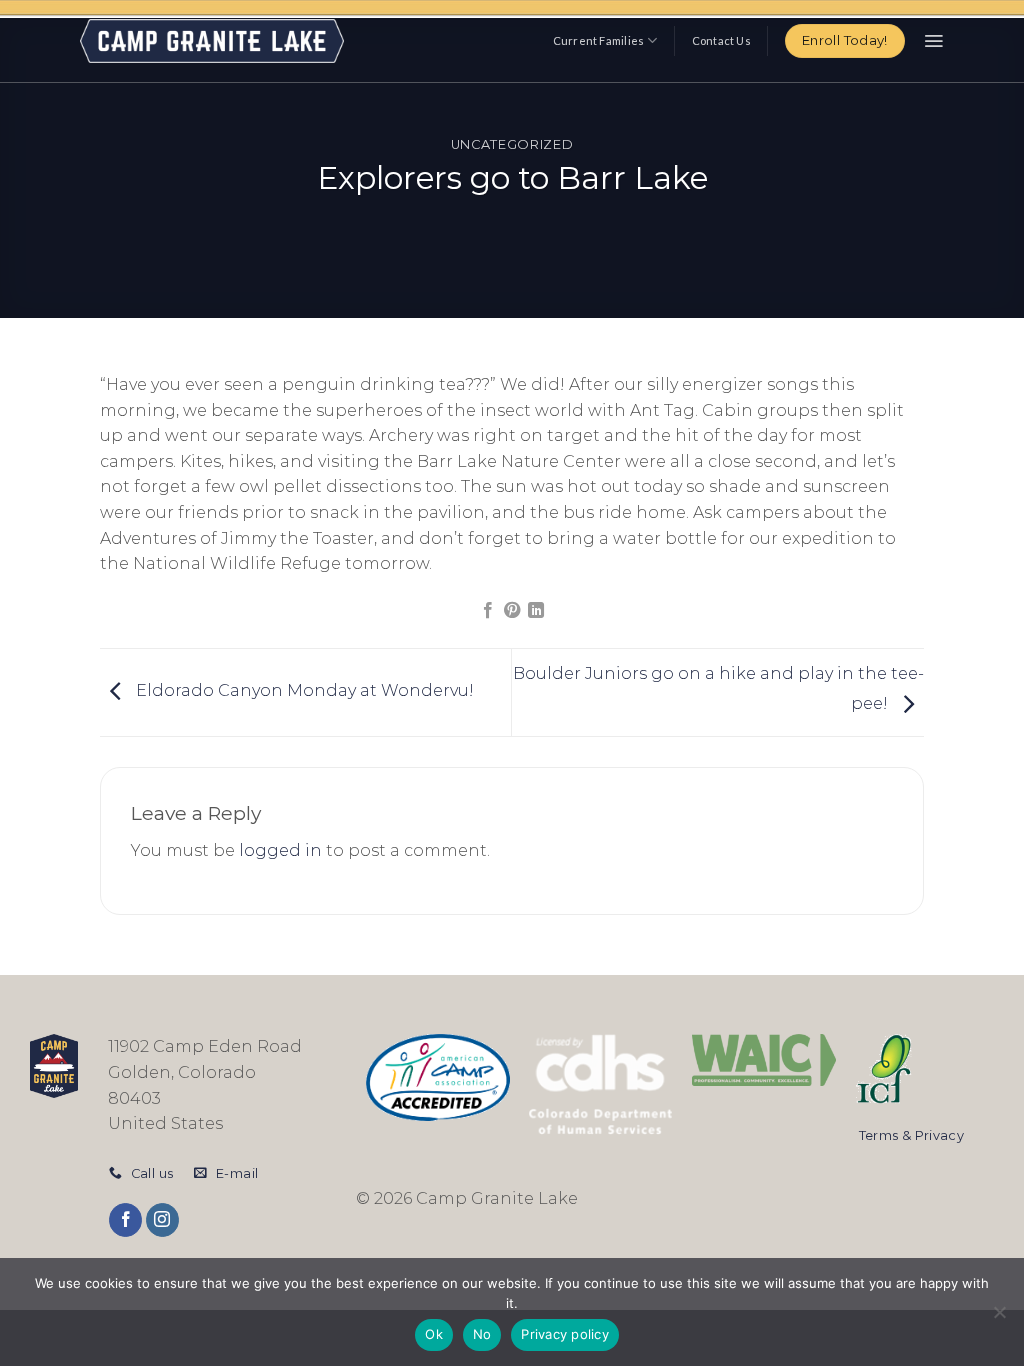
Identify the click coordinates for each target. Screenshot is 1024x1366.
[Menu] (933, 41)
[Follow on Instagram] (162, 1220)
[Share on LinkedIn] (536, 611)
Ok (434, 1334)
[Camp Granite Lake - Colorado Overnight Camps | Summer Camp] (212, 41)
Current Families (599, 40)
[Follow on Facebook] (125, 1220)
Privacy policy (565, 1334)
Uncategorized (512, 144)
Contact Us (721, 40)
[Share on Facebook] (487, 611)
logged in (280, 850)
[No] (999, 1318)
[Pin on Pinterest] (512, 611)
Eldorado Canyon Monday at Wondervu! (303, 691)
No (482, 1334)
